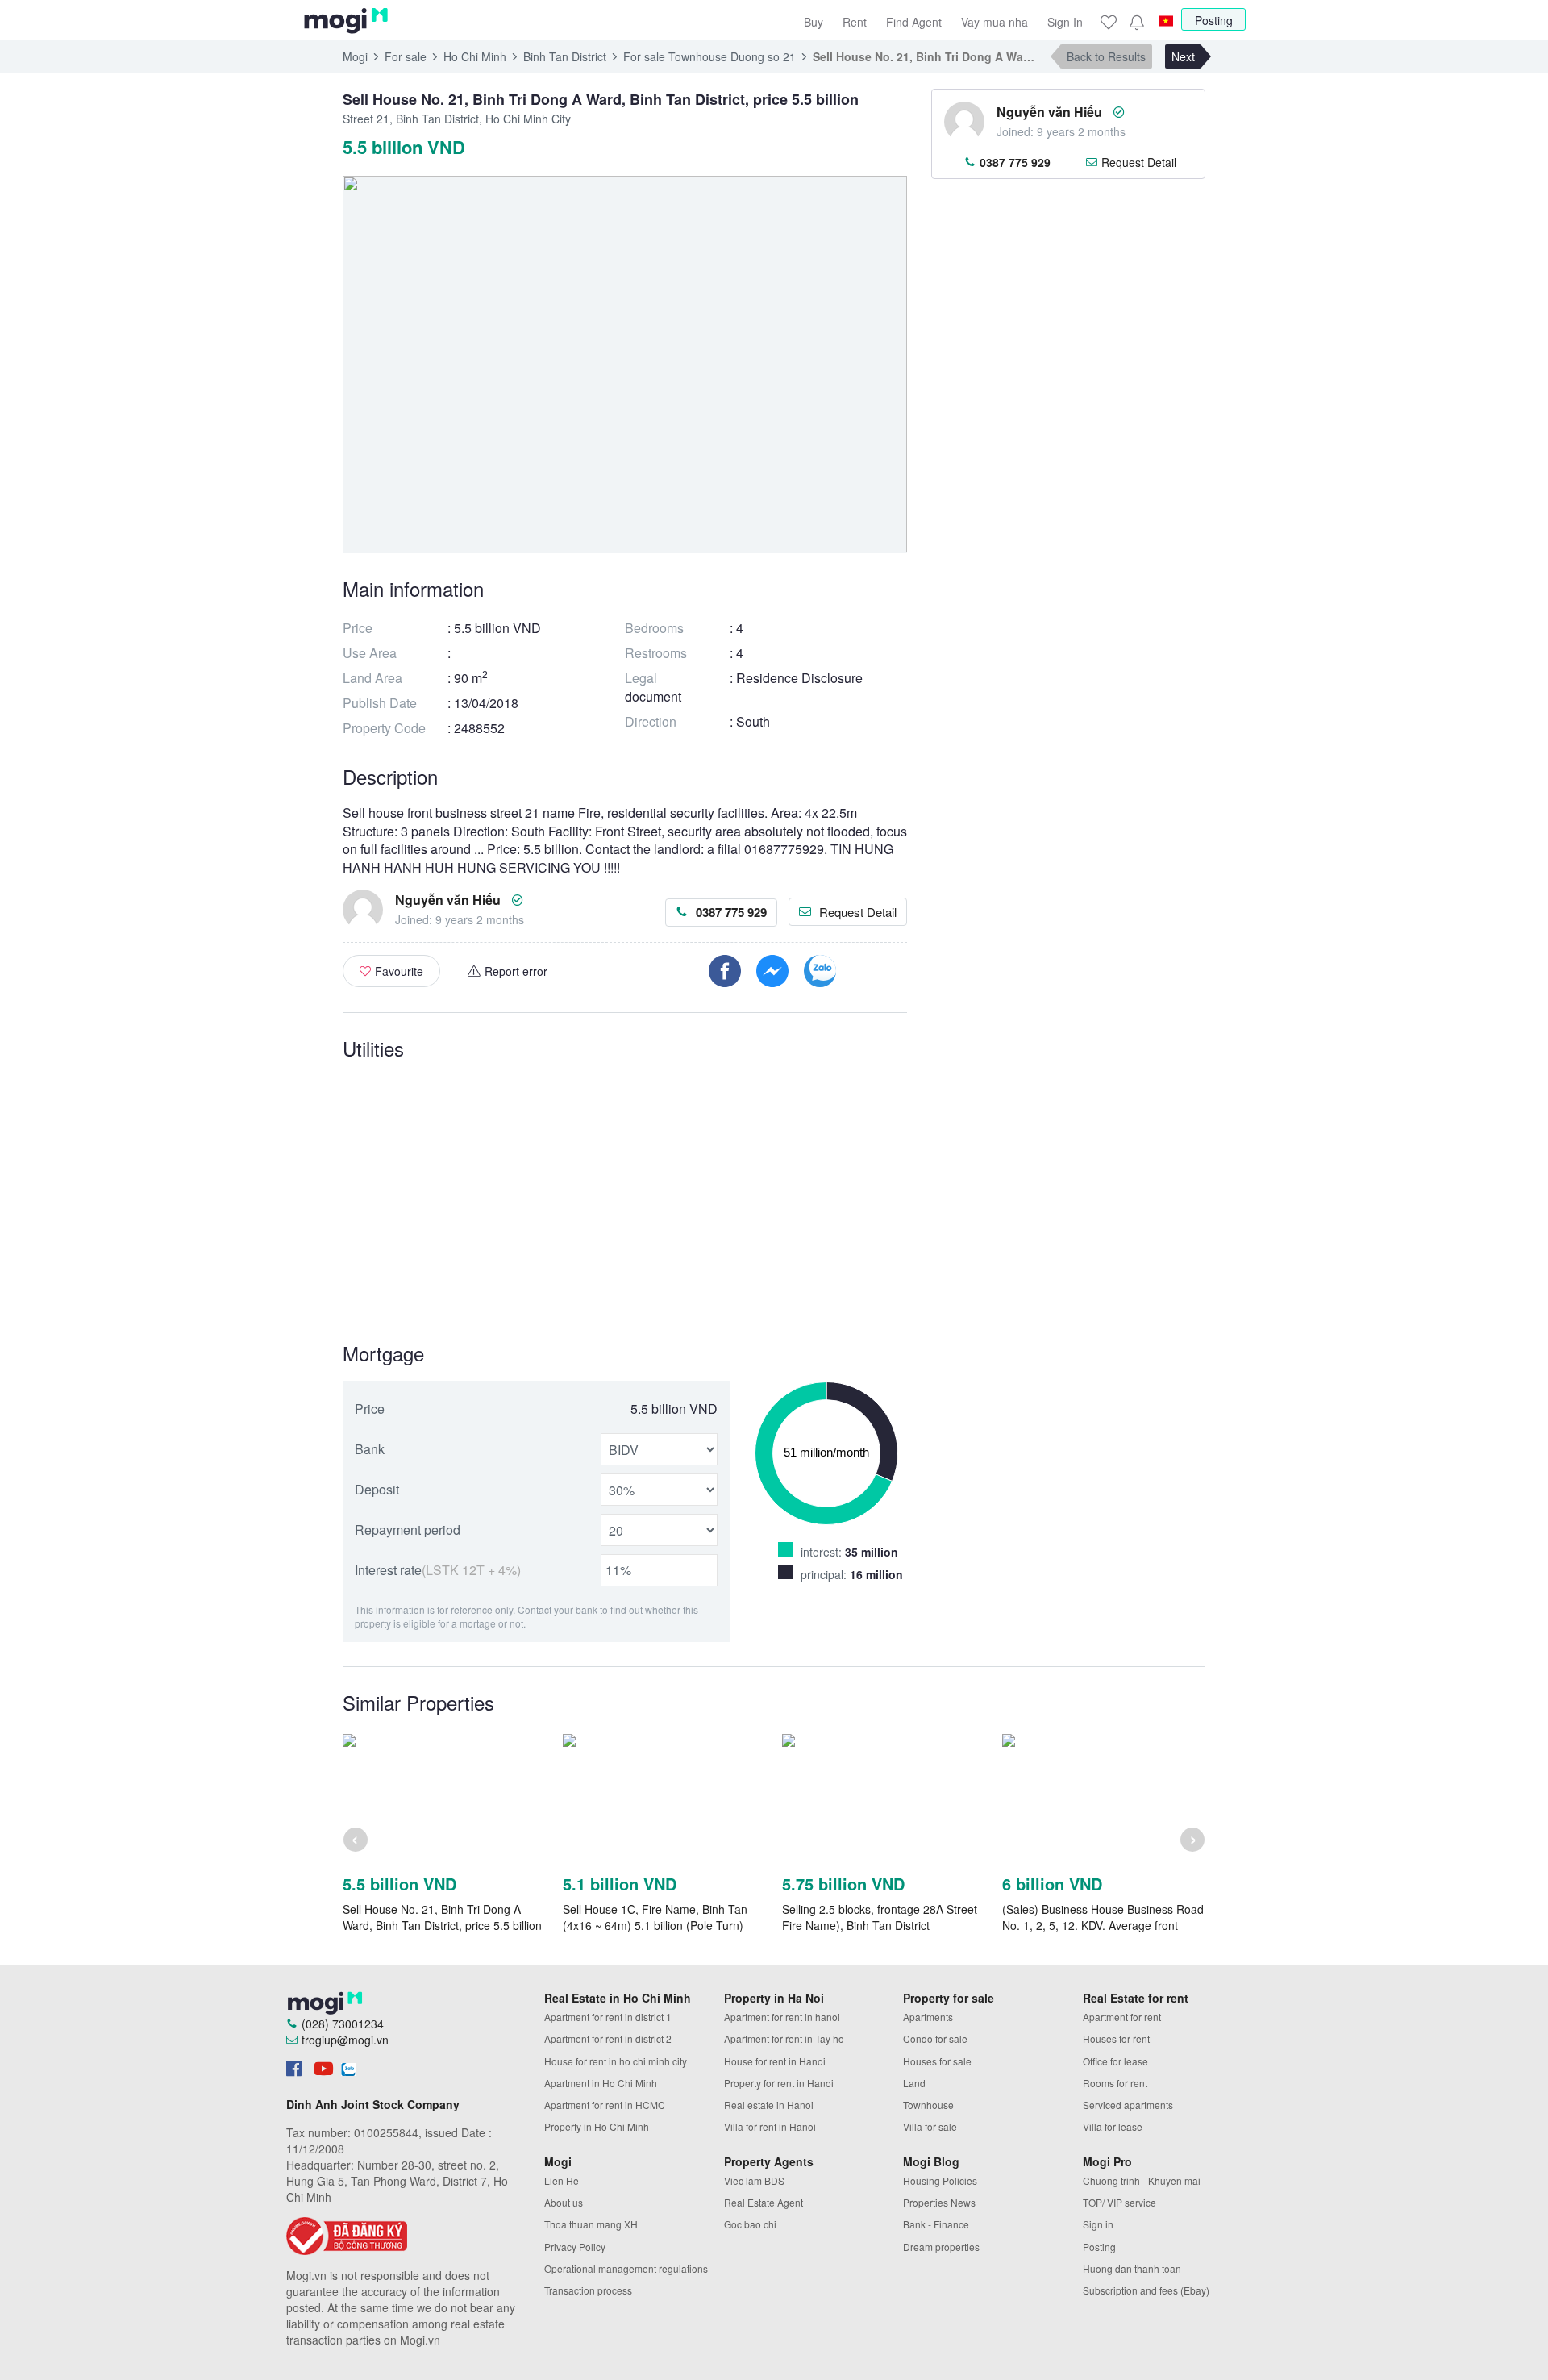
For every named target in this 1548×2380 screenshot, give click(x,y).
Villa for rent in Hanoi (770, 2126)
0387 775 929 (731, 912)
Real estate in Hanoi (769, 2105)
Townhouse (928, 2105)
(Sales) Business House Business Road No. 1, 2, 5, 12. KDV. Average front (1103, 1917)
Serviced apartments (1128, 2105)
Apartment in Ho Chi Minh (601, 2083)
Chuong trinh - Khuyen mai (1142, 2180)
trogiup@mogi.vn (345, 2040)
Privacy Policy (575, 2247)
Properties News (939, 2202)
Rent (855, 22)
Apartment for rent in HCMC (605, 2105)
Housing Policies (940, 2180)
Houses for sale (937, 2061)
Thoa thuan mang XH (591, 2224)
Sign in (1098, 2224)
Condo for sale (935, 2038)
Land (914, 2083)
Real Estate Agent (764, 2202)
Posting (1214, 20)
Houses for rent (1116, 2038)
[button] (1136, 22)
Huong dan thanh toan (1132, 2268)
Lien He (562, 2180)
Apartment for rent (1122, 2017)
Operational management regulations (626, 2268)
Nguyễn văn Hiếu (448, 900)
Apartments (928, 2017)
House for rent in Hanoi (775, 2061)
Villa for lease (1113, 2126)
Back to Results (1106, 56)
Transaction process (588, 2290)
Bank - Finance (936, 2224)
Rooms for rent (1115, 2083)
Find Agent (914, 22)
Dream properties (941, 2247)
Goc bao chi (750, 2224)
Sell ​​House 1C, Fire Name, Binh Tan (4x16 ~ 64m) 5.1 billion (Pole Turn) (655, 1917)
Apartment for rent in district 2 (608, 2038)
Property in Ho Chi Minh (597, 2126)
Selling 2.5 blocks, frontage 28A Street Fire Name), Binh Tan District (880, 1917)
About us (564, 2202)
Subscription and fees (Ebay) (1146, 2290)
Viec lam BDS (754, 2180)
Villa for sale (930, 2126)
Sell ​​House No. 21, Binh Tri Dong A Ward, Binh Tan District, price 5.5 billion (442, 1917)
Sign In (1065, 22)
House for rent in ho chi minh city (616, 2061)
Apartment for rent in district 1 (608, 2017)
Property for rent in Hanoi (779, 2083)
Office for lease (1115, 2061)
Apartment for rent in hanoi (782, 2017)
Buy (814, 22)
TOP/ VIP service (1119, 2202)
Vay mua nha (995, 22)
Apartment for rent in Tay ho (784, 2038)
